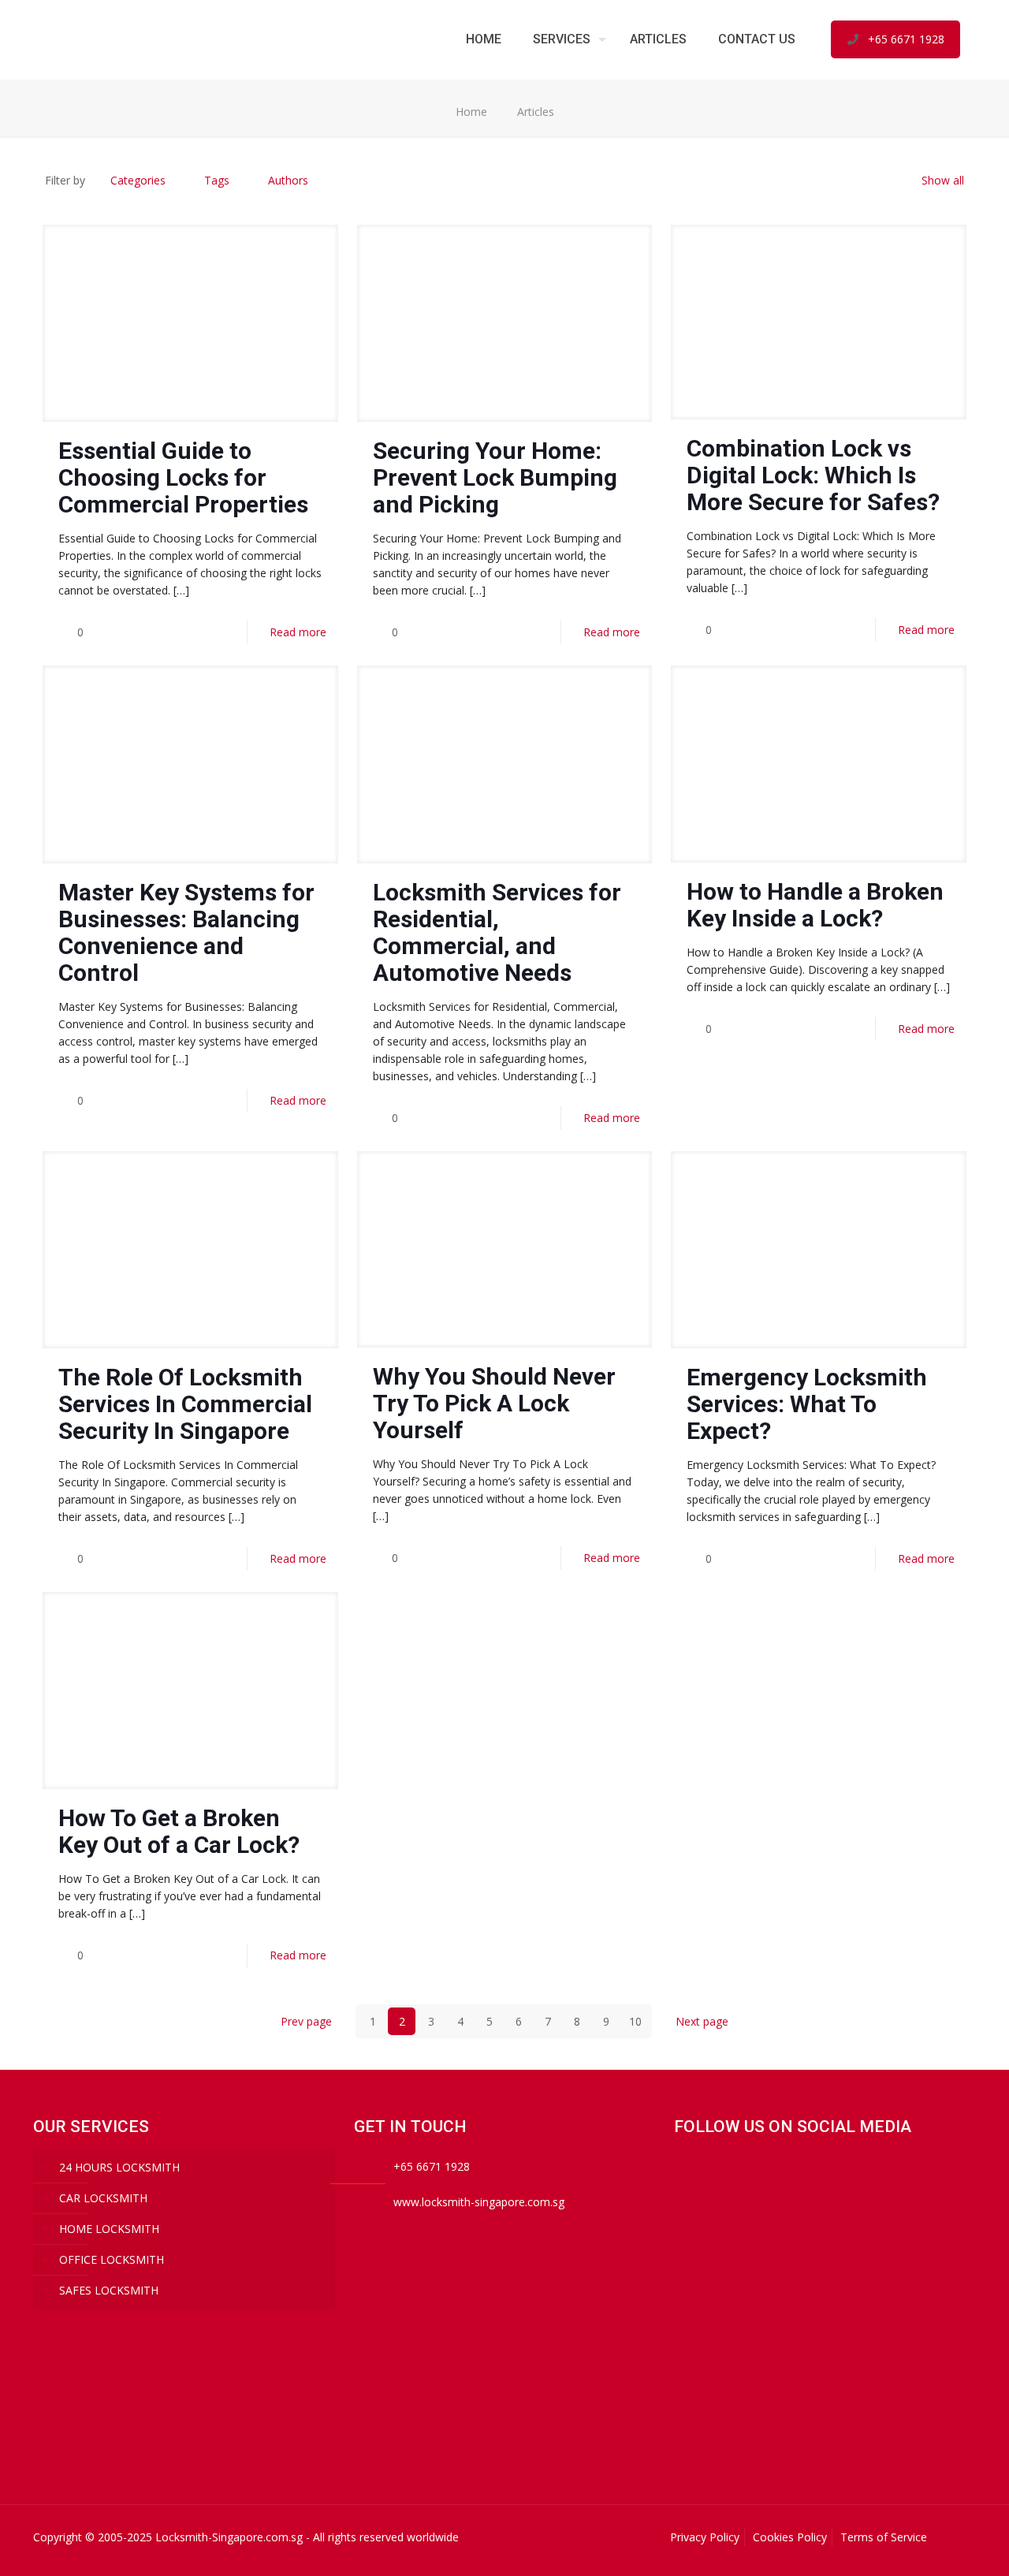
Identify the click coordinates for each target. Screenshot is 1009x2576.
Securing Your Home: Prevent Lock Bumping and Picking (495, 477)
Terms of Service (884, 2537)
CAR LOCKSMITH (103, 2198)
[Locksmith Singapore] (151, 39)
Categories (138, 180)
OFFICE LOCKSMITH (112, 2259)
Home (471, 112)
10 (635, 2021)
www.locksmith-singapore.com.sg (479, 2202)
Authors (288, 180)
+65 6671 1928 (906, 39)
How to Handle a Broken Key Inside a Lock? (815, 905)
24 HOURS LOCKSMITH (119, 2167)
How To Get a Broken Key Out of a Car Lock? (179, 1831)
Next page (702, 2021)
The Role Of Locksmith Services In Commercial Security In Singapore (185, 1404)
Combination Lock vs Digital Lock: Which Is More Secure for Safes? (813, 475)
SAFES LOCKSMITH (109, 2290)
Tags (217, 180)
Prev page (306, 2021)
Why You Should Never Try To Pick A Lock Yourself (494, 1403)
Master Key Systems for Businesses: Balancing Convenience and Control (186, 932)
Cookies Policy (790, 2537)
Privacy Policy (705, 2537)
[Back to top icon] (959, 2538)
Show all (943, 180)
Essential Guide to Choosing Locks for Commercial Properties (183, 477)
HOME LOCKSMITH (109, 2229)
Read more (298, 632)
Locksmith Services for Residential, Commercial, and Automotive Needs (497, 932)
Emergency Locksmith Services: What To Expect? (807, 1404)
